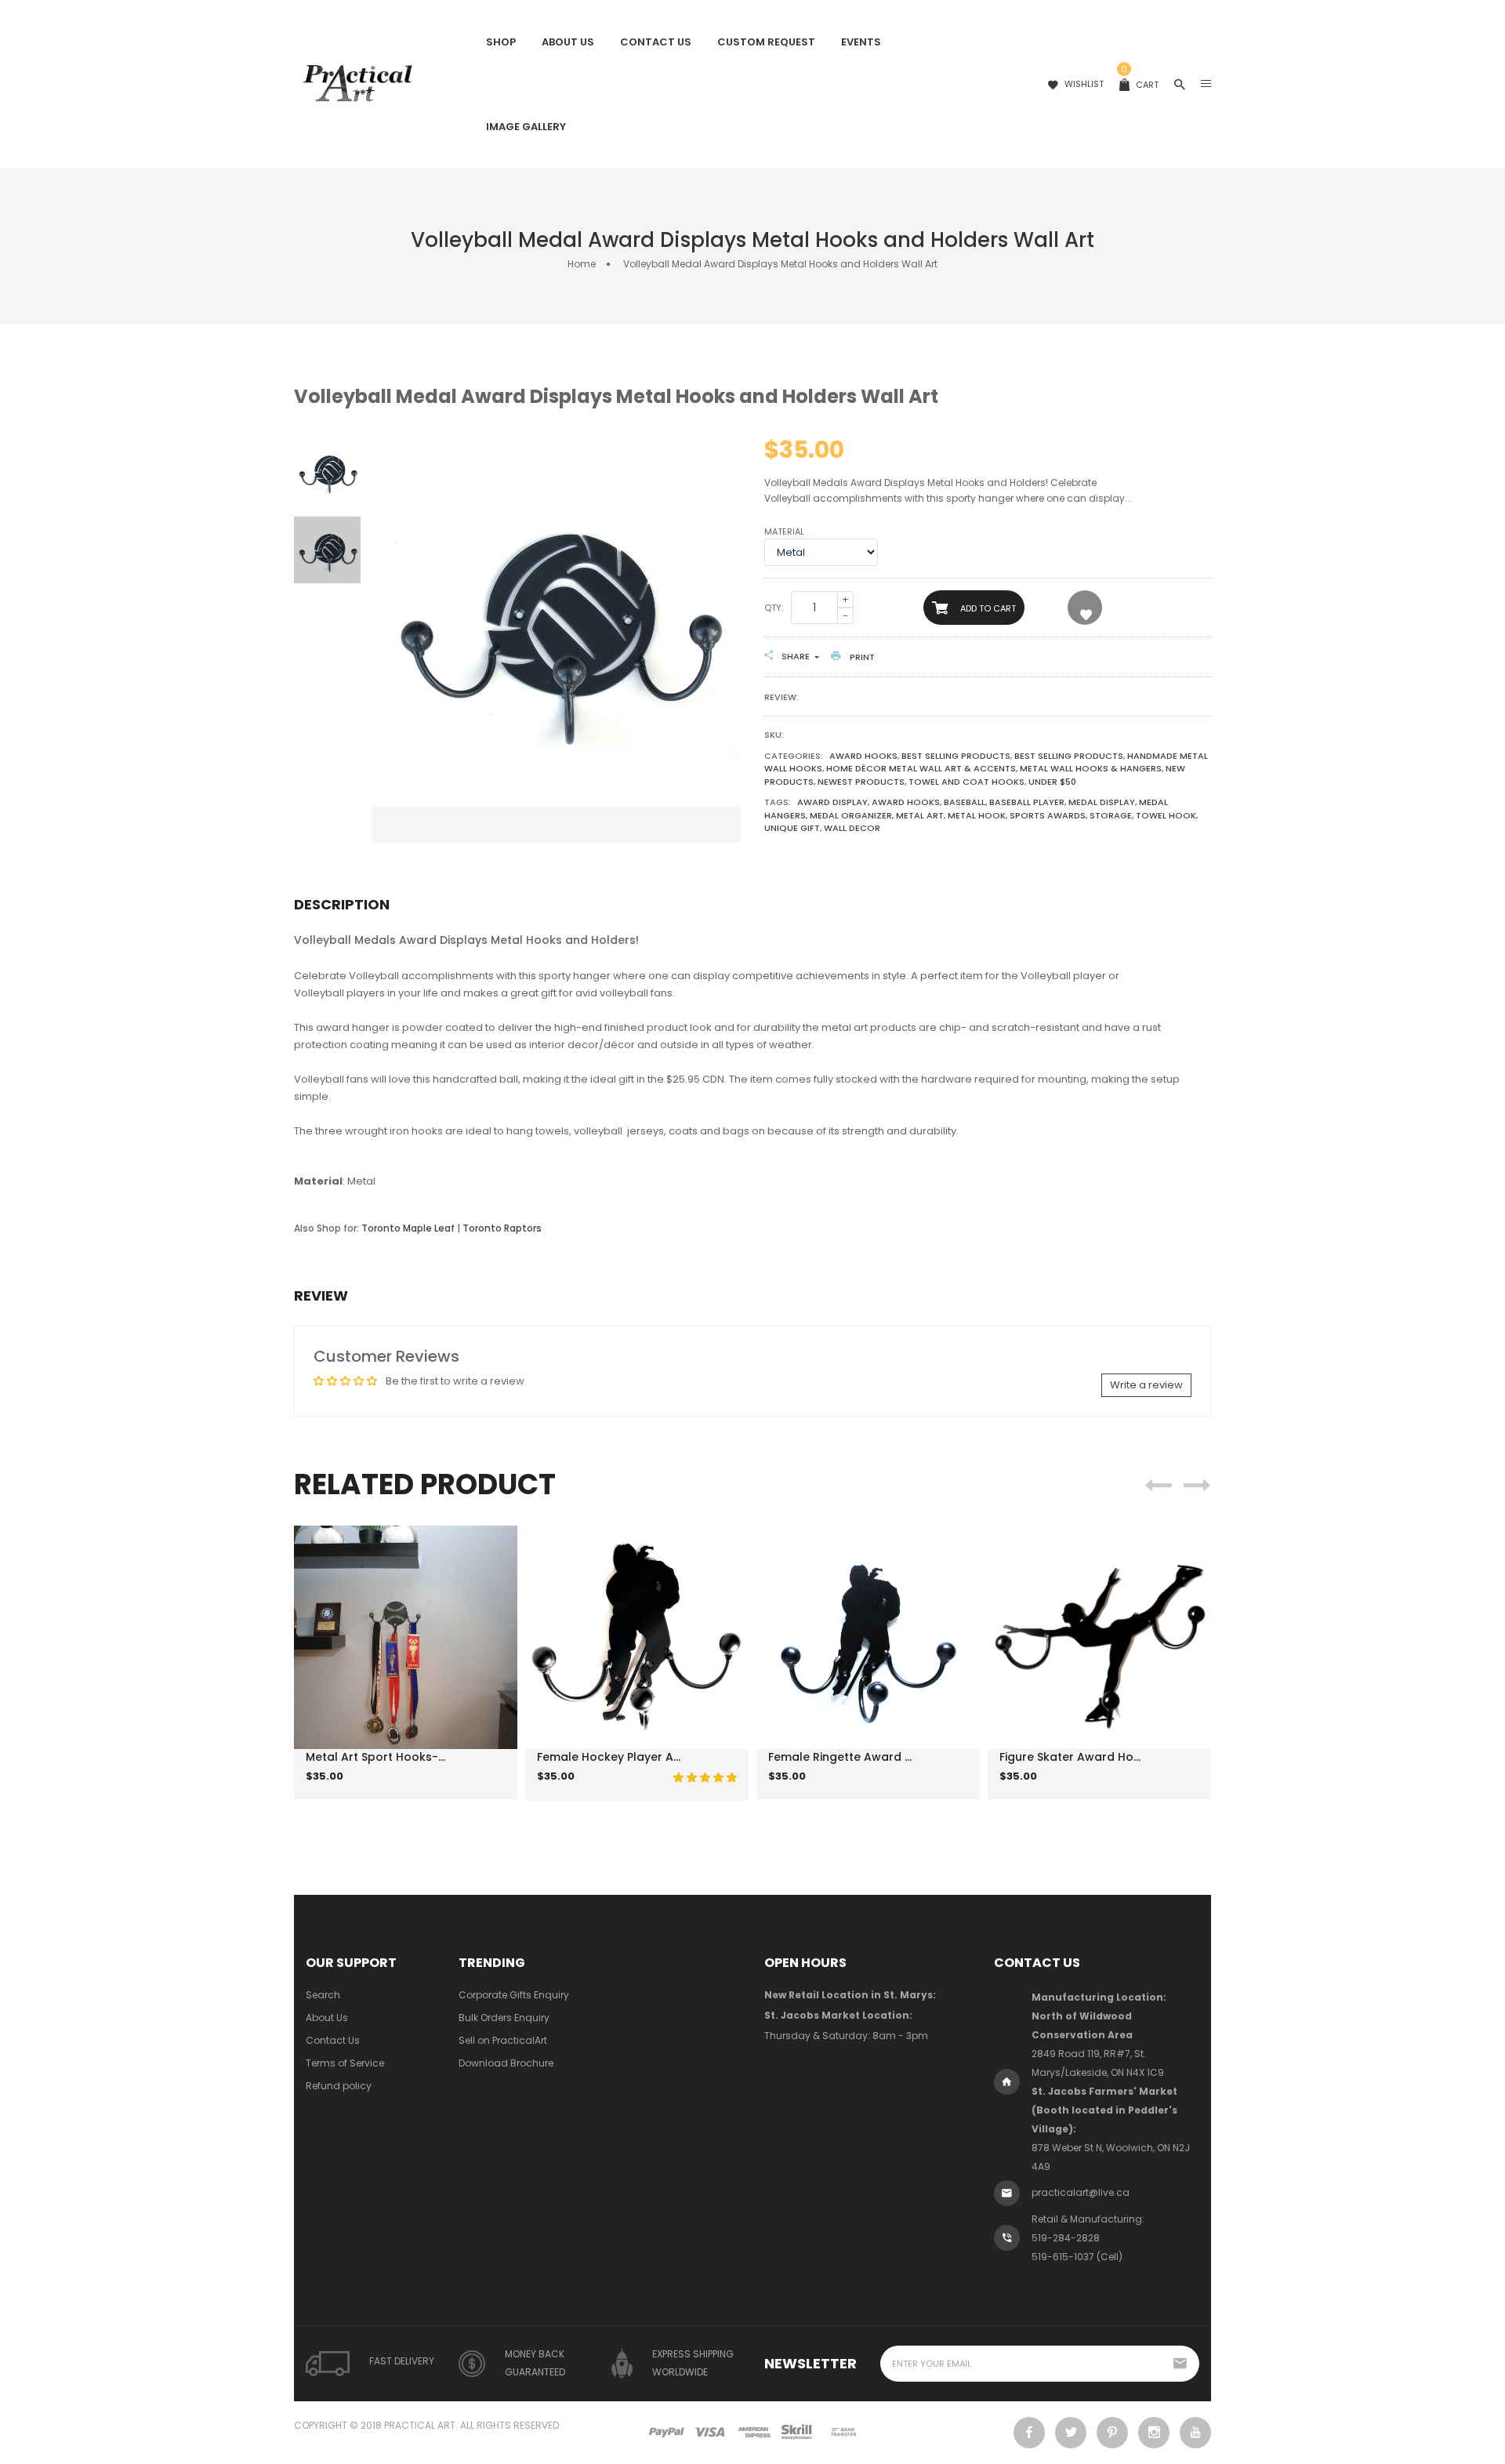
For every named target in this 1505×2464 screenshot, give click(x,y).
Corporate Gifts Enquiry (514, 1995)
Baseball (965, 802)
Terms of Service (345, 2063)
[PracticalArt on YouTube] (1195, 2433)
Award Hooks (863, 756)
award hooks (906, 802)
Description (342, 904)
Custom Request (766, 42)
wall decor (852, 828)
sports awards (1048, 815)
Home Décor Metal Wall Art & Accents (921, 768)
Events (861, 42)
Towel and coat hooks (966, 782)
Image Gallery (526, 127)
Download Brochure (506, 2063)
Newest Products (861, 782)
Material (784, 532)
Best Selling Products (956, 756)
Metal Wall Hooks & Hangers (1091, 768)
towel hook (1166, 815)
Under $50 (1052, 782)
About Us (568, 42)
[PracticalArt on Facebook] (1029, 2433)
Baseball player (1027, 802)
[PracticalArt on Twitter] (1071, 2433)
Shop (501, 42)
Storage (1111, 815)
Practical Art (420, 2425)
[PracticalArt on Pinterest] (1112, 2433)
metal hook (977, 815)
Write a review (1146, 1385)
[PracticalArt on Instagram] (1154, 2433)
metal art (920, 815)
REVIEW (321, 1296)
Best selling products (1069, 756)
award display (832, 802)
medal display (1102, 802)
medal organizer (851, 815)
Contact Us (656, 42)
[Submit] (384, 1787)
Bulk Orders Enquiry (504, 2018)
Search (323, 1995)
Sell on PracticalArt (503, 2040)
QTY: (774, 608)
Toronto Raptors (502, 1228)
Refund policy (339, 2086)
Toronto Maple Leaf (408, 1228)
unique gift (792, 828)
